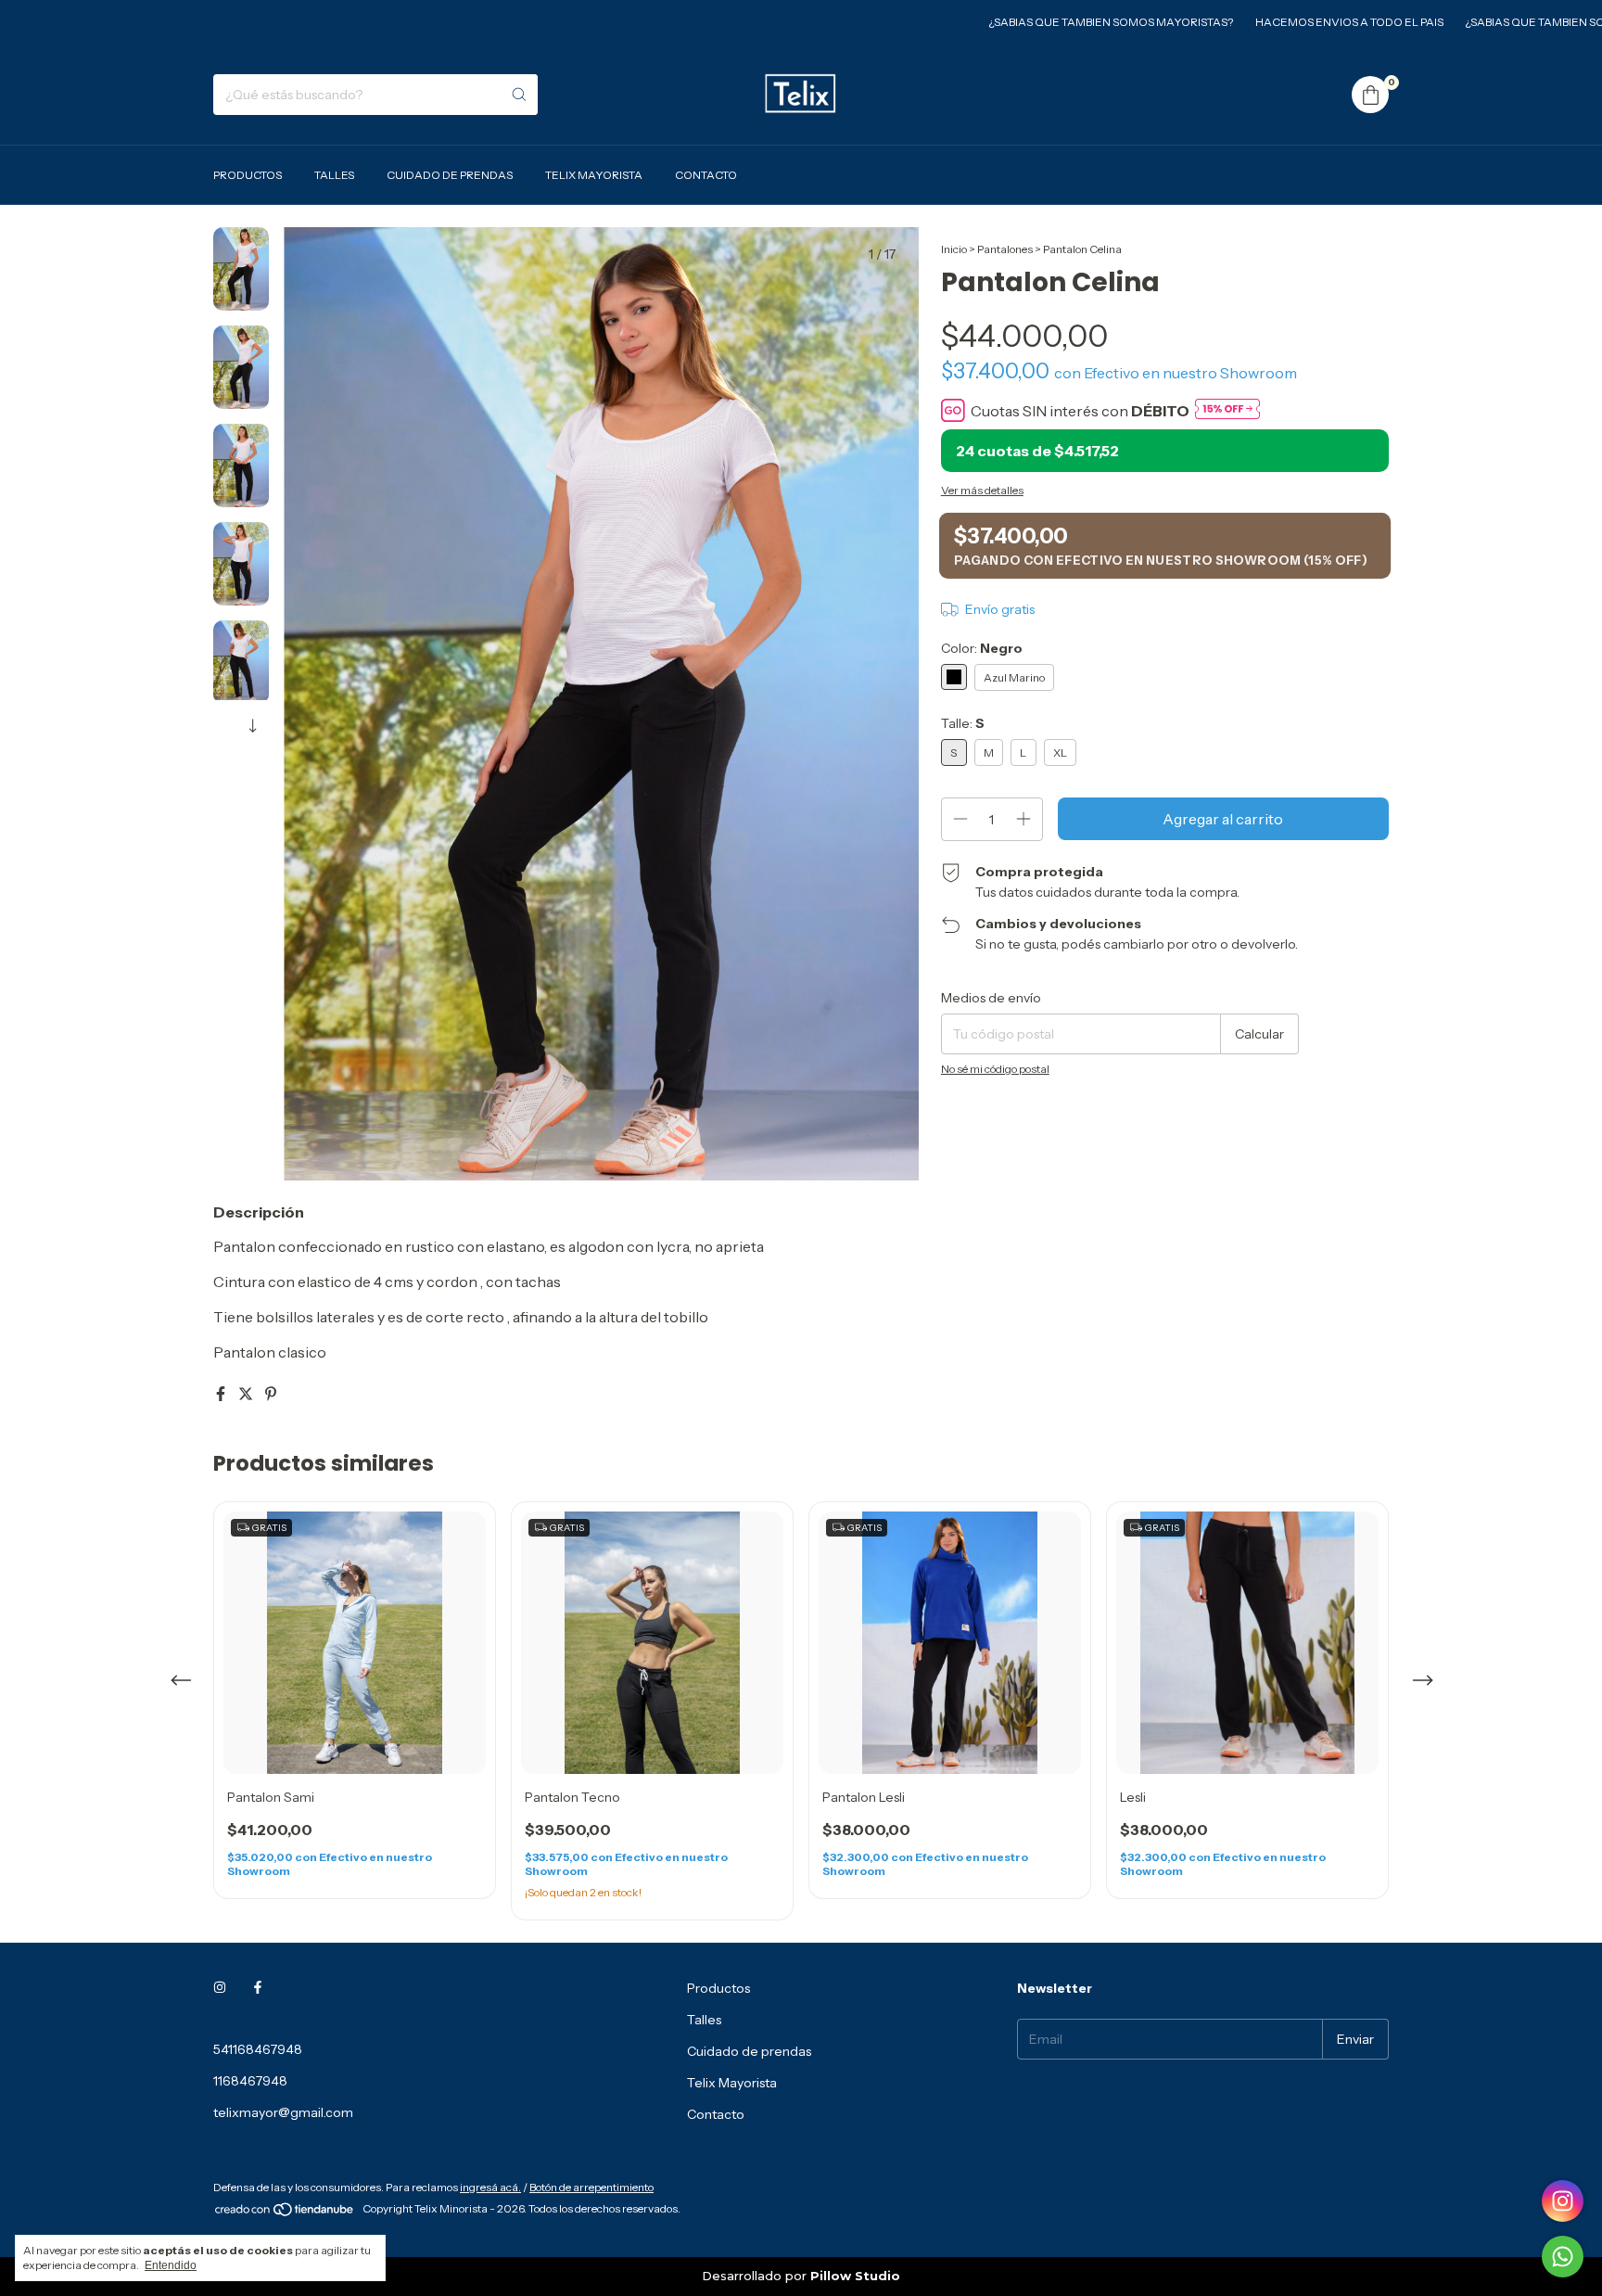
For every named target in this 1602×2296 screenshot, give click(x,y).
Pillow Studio (855, 2276)
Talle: (963, 723)
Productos (248, 175)
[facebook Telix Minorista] (258, 1988)
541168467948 (258, 2049)
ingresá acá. (490, 2187)
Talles (334, 175)
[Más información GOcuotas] (1227, 410)
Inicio (954, 249)
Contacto (706, 175)
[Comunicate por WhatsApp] (1563, 2257)
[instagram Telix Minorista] (220, 1988)
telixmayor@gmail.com (283, 2112)
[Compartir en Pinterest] (271, 1394)
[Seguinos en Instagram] (1563, 2201)
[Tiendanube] (285, 2213)
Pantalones (1005, 249)
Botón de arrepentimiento (591, 2187)
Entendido (171, 2265)
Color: (982, 648)
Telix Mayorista (594, 175)
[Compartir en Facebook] (222, 1394)
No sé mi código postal (995, 1069)
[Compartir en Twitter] (247, 1394)
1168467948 (250, 2081)
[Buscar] (519, 95)
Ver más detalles (982, 490)
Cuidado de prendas (450, 175)
